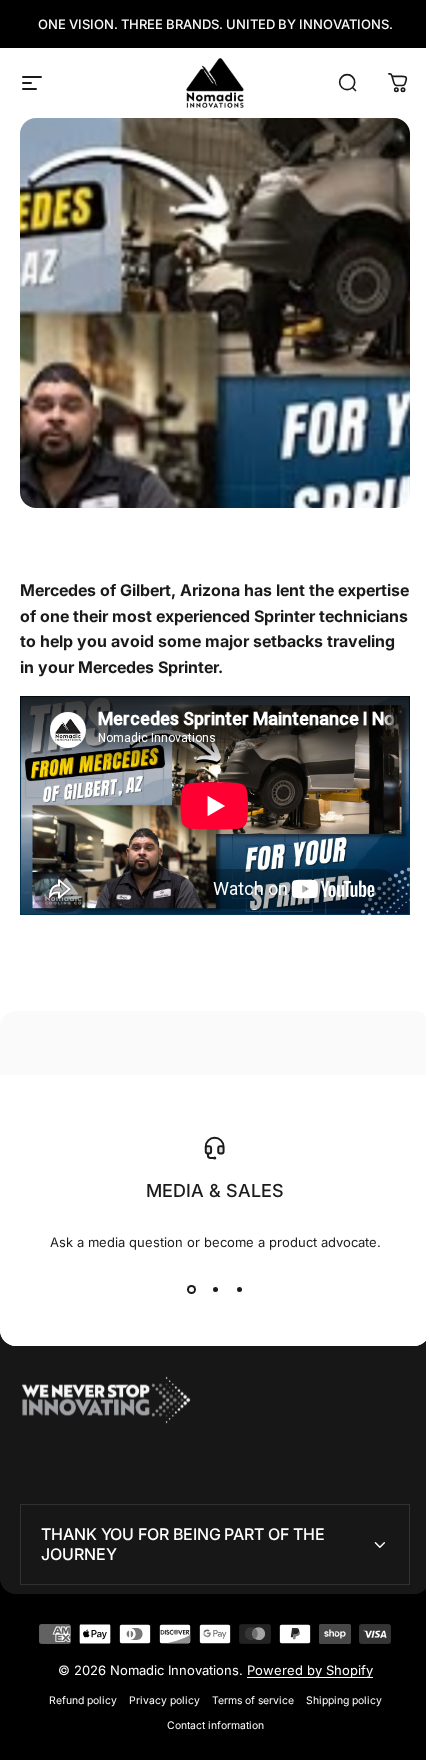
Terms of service (245, 1691)
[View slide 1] (184, 1281)
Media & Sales (208, 1182)
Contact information (207, 1716)
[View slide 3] (232, 1281)
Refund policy (75, 1691)
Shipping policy (336, 1691)
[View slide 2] (208, 1281)
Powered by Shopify (302, 1661)
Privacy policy (156, 1691)
